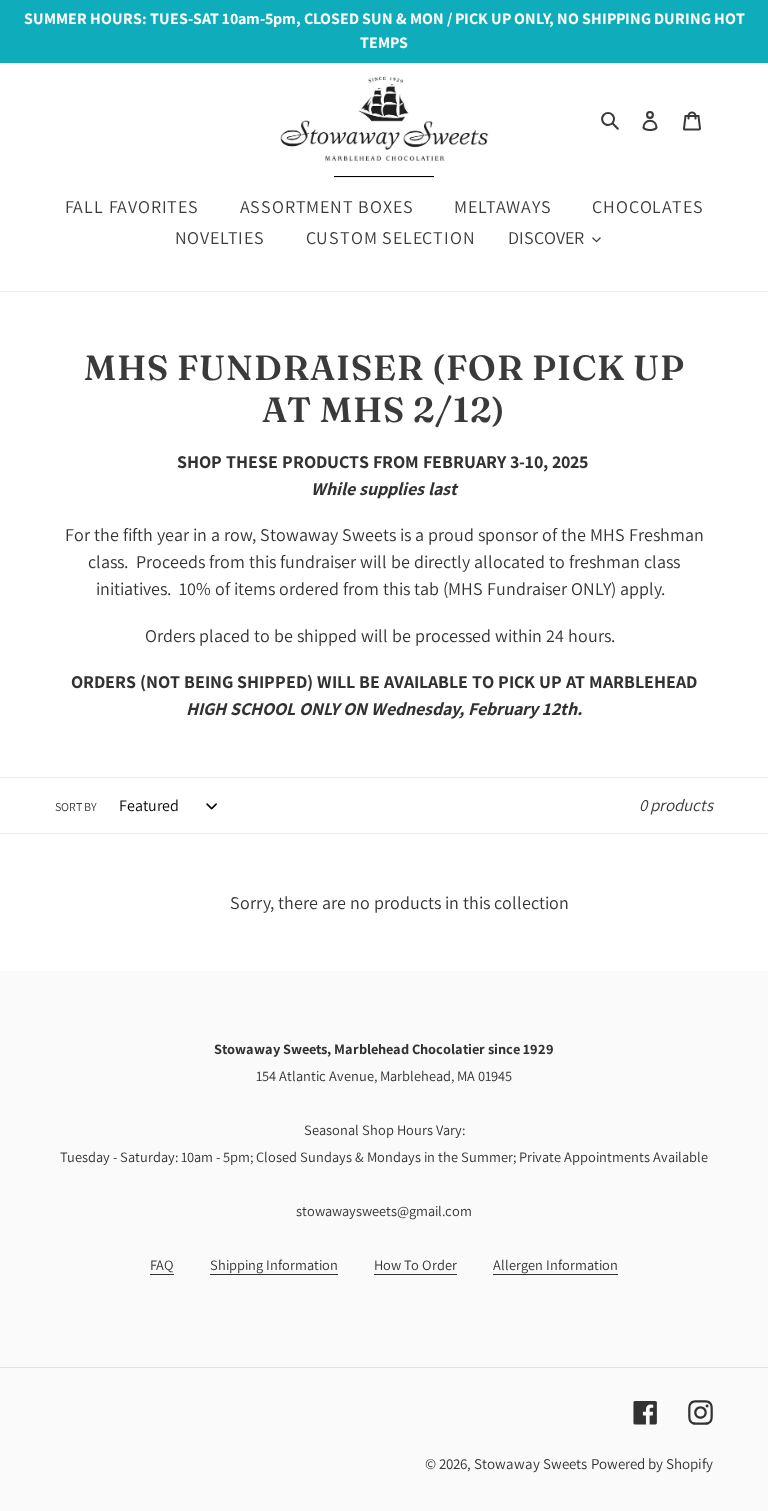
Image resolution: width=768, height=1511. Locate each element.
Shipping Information (274, 1264)
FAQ (162, 1264)
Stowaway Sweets (530, 1463)
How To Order (415, 1264)
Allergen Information (555, 1264)
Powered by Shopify (652, 1463)
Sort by (76, 806)
